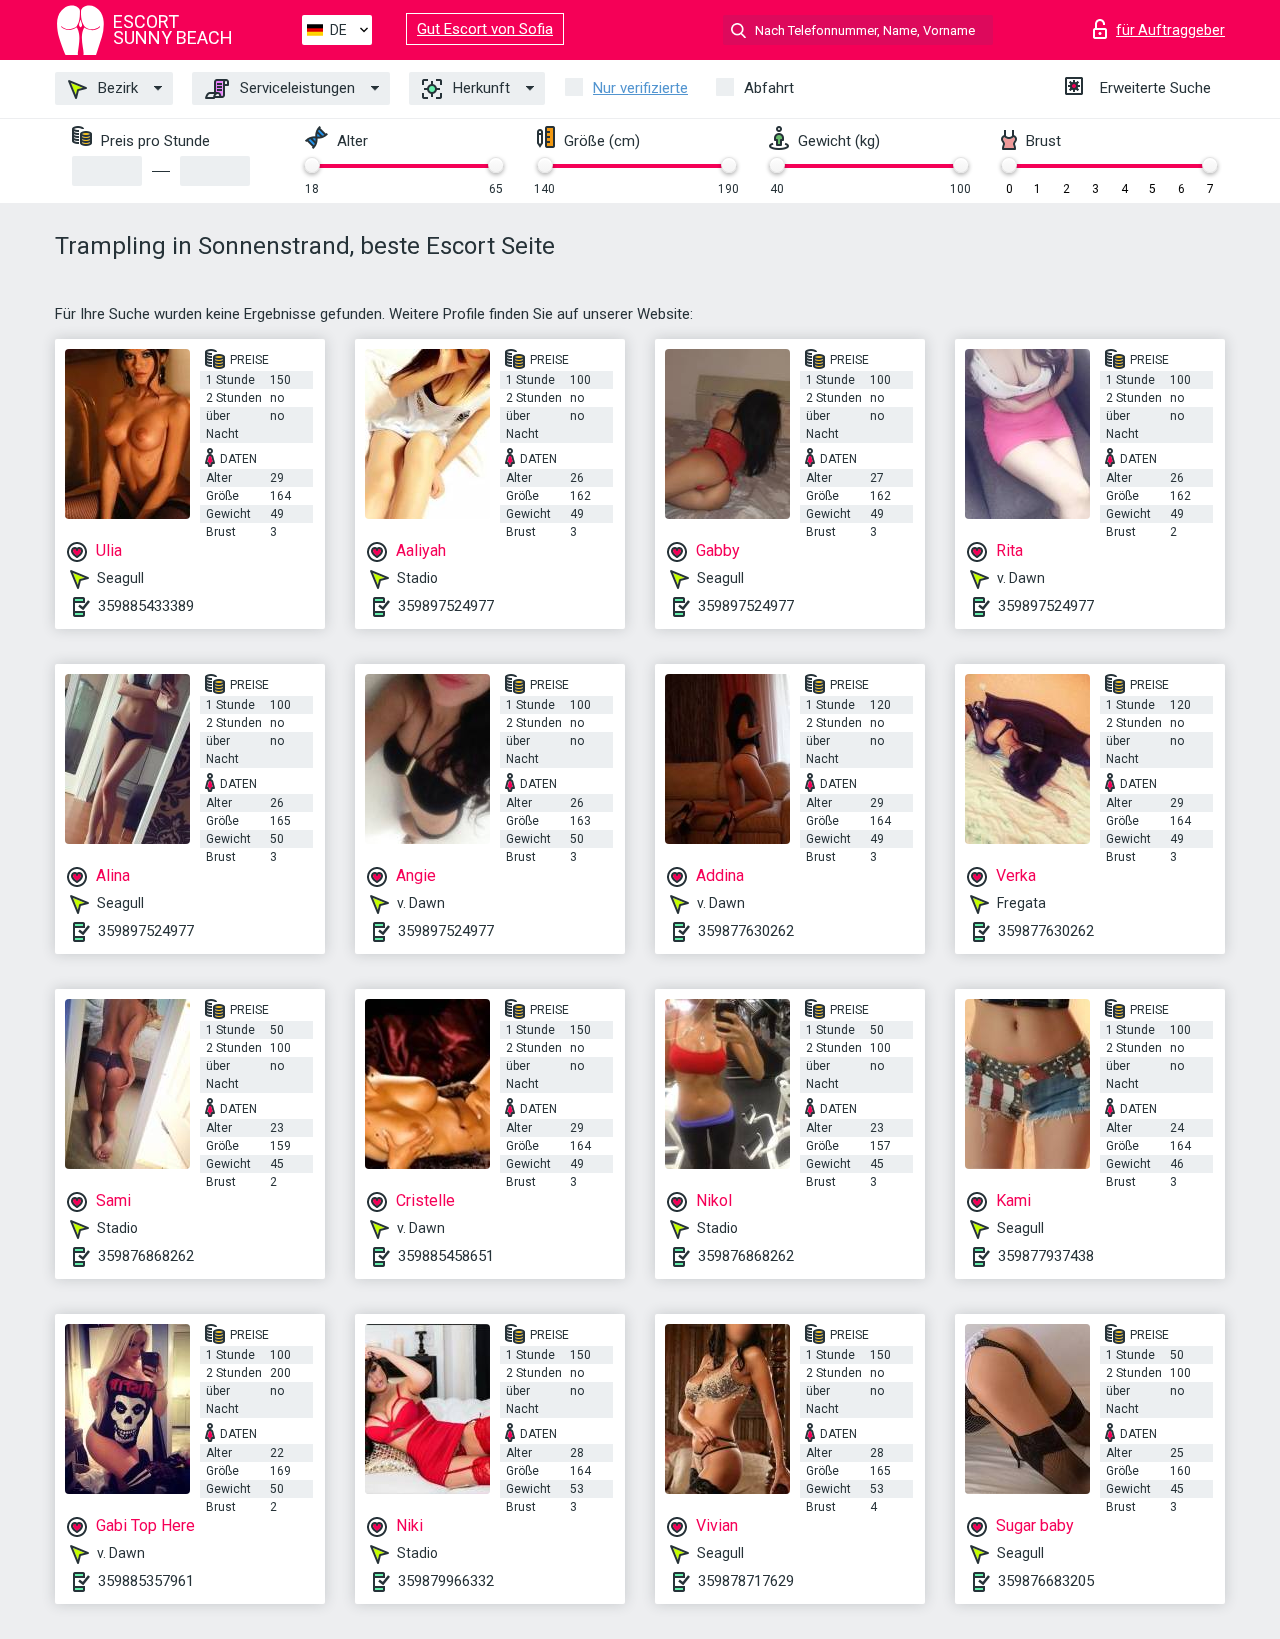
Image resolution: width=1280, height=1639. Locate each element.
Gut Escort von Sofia (485, 29)
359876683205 (1046, 1581)
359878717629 (746, 1581)
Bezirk (116, 88)
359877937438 (1046, 1256)
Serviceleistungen (295, 88)
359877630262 (746, 931)
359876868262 (146, 1256)
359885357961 (146, 1581)
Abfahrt (769, 88)
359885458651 (446, 1256)
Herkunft (479, 88)
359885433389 (146, 606)
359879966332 (446, 1581)
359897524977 (446, 606)
